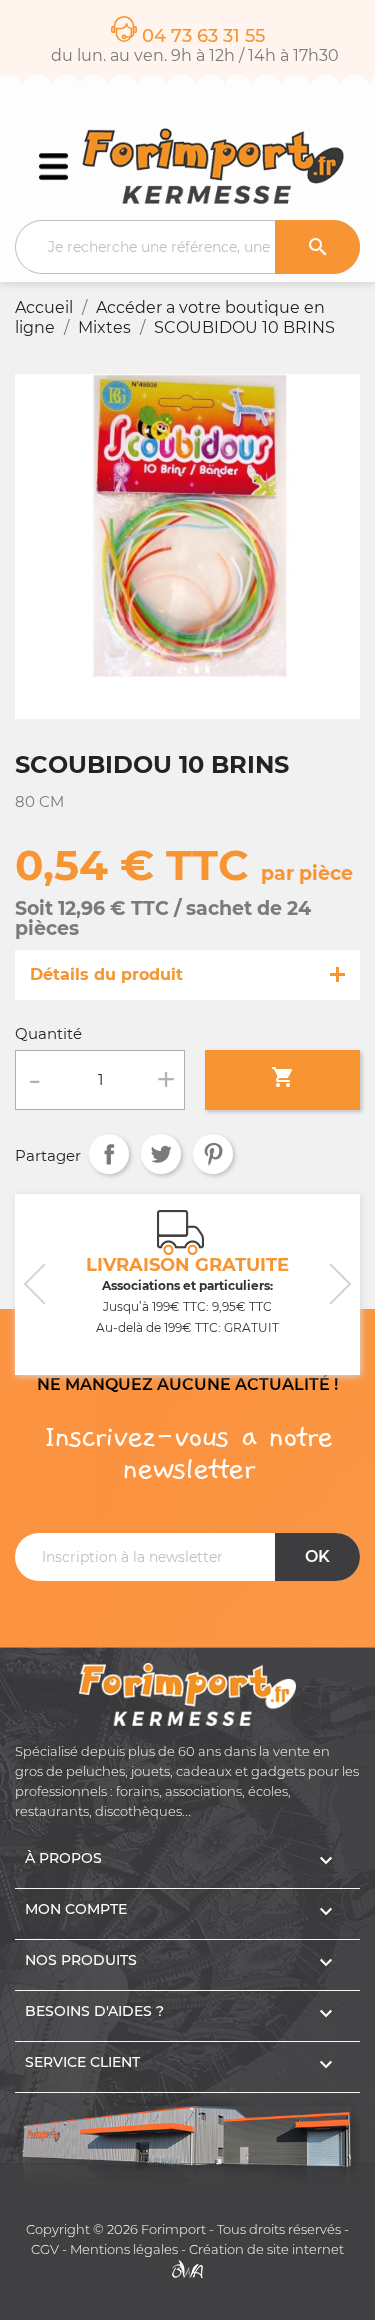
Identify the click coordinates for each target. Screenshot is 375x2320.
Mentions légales (124, 2249)
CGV (45, 2249)
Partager (109, 1154)
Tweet (161, 1154)
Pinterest (213, 1154)
